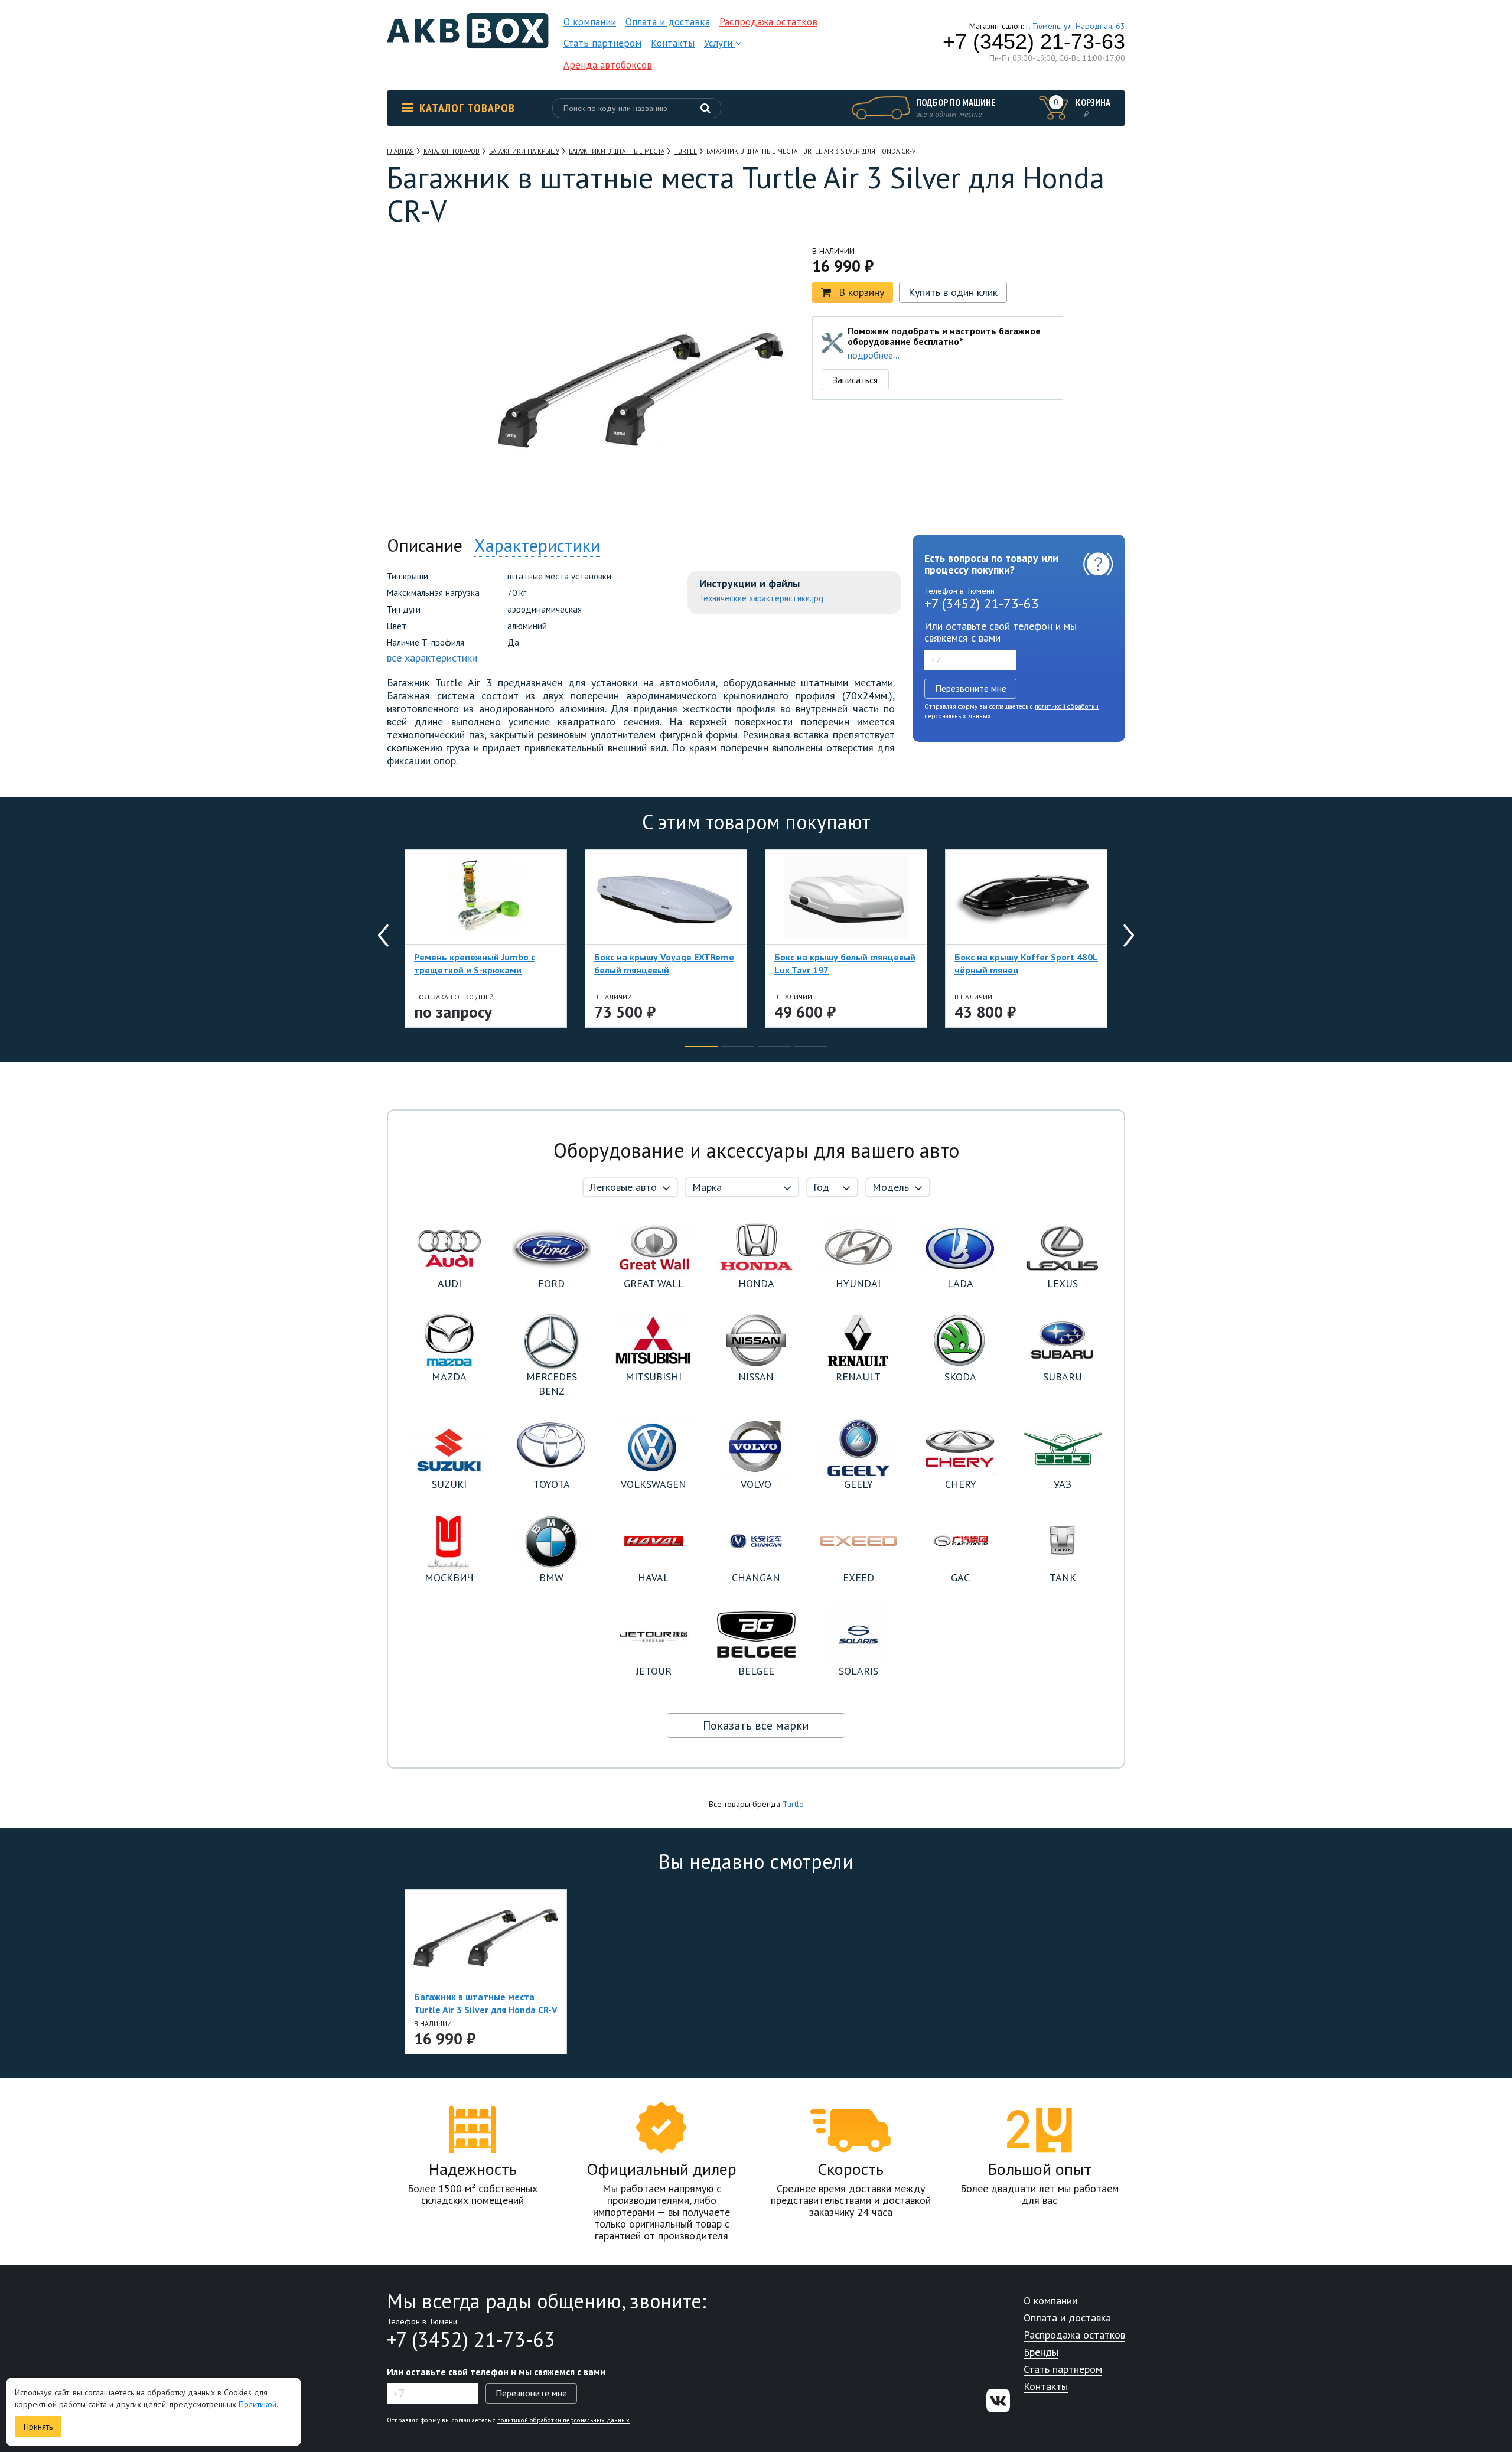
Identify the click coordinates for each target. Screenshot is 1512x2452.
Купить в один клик (953, 292)
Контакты (673, 43)
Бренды (1041, 2352)
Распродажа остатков (768, 22)
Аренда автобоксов (608, 65)
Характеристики (537, 545)
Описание (425, 545)
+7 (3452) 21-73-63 (1034, 42)
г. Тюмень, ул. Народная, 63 (1076, 26)
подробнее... (874, 355)
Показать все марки (756, 1725)
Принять (38, 2427)
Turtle (793, 1804)
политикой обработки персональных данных (563, 2420)
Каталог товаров (467, 108)
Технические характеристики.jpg (761, 598)
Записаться (855, 380)
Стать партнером (602, 43)
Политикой (258, 2404)
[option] (440, 312)
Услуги (720, 43)
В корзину (861, 292)
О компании (590, 22)
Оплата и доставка (668, 22)
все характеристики (432, 658)
